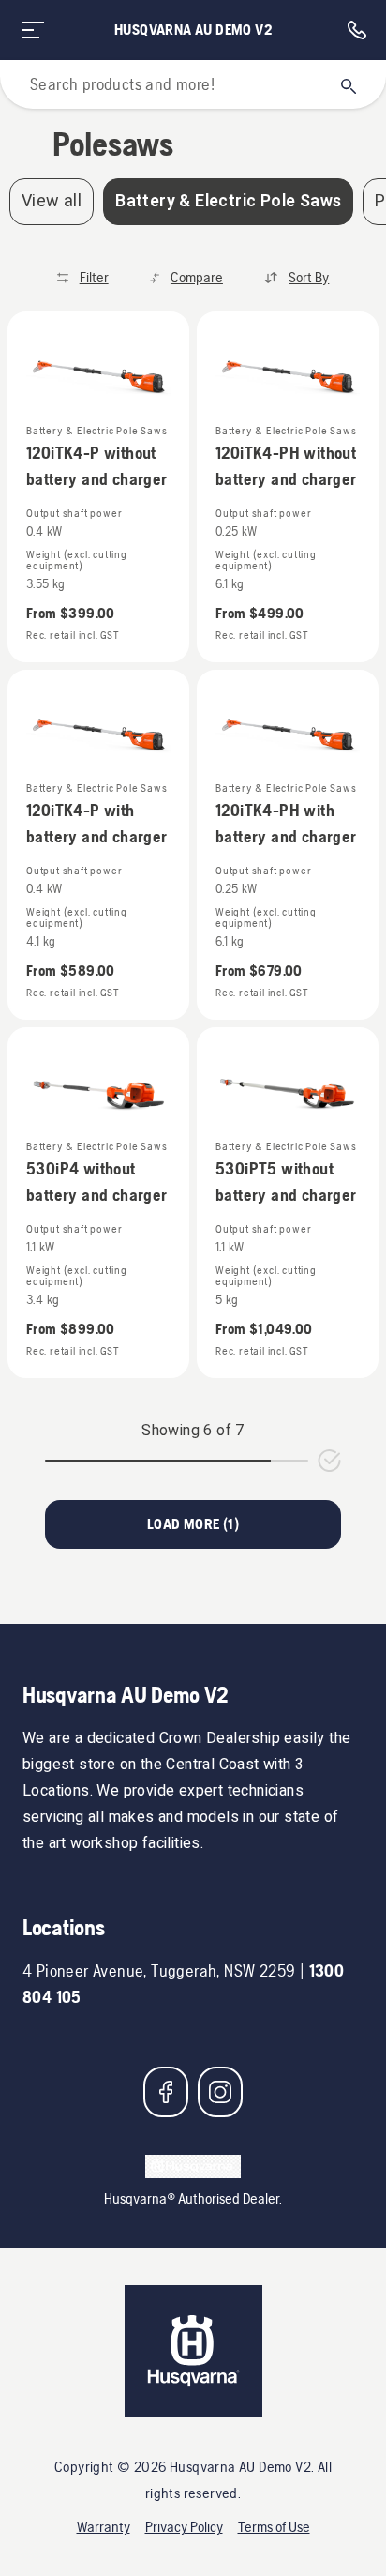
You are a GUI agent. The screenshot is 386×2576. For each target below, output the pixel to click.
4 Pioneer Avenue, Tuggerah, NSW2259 (159, 1970)
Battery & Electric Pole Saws (228, 201)
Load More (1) (193, 1524)
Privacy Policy (184, 2527)
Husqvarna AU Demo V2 (193, 30)
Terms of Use (274, 2527)
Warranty (104, 2527)
